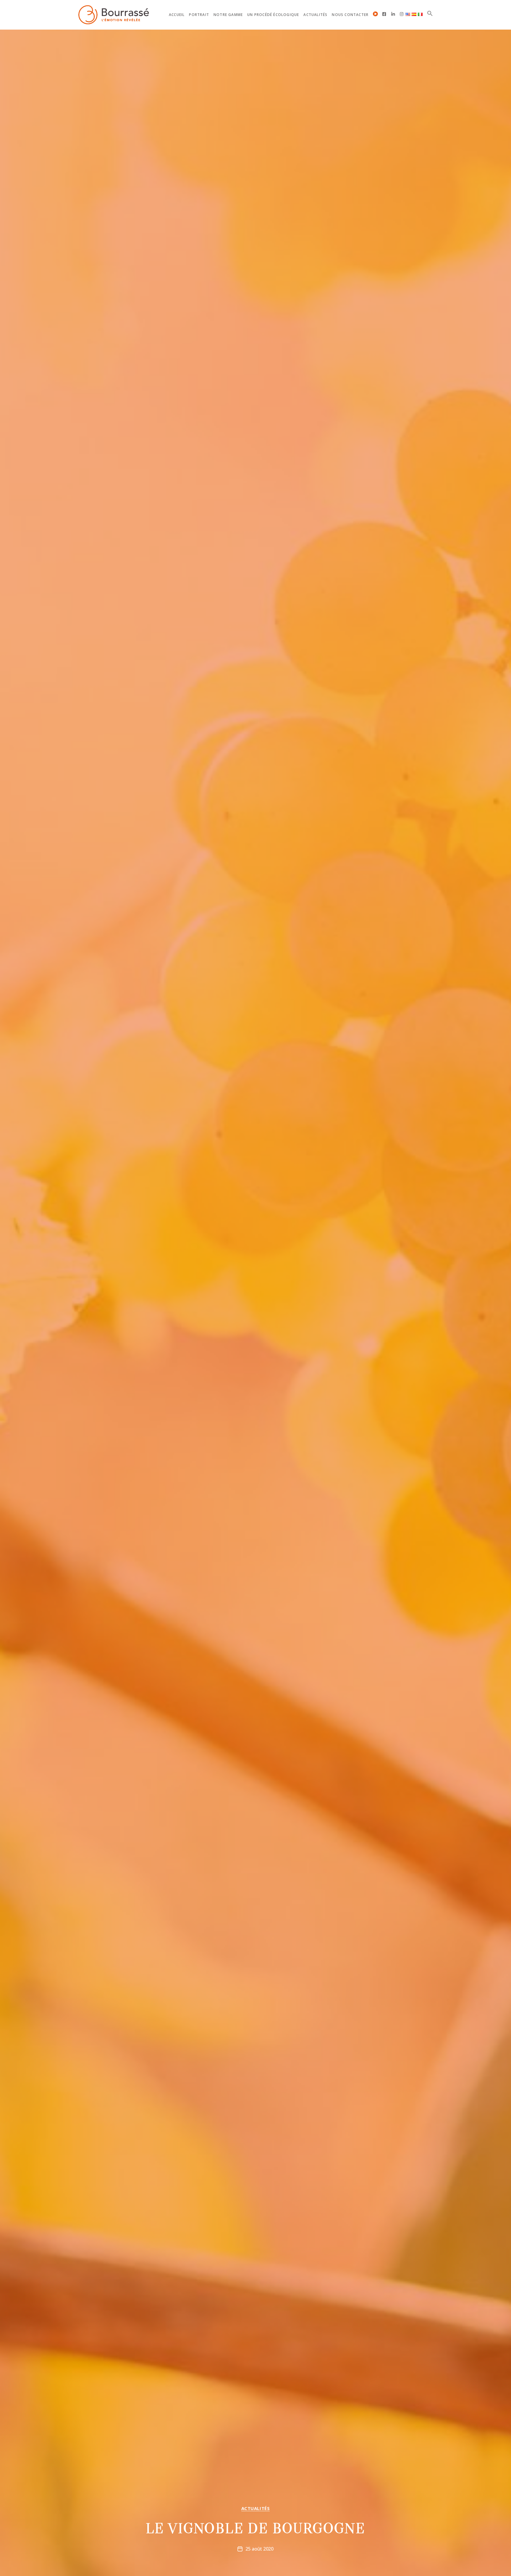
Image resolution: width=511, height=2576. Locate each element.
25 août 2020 (259, 2549)
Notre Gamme (228, 15)
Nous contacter (350, 15)
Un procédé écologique (273, 15)
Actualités (315, 15)
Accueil (177, 15)
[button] (430, 13)
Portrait (199, 15)
